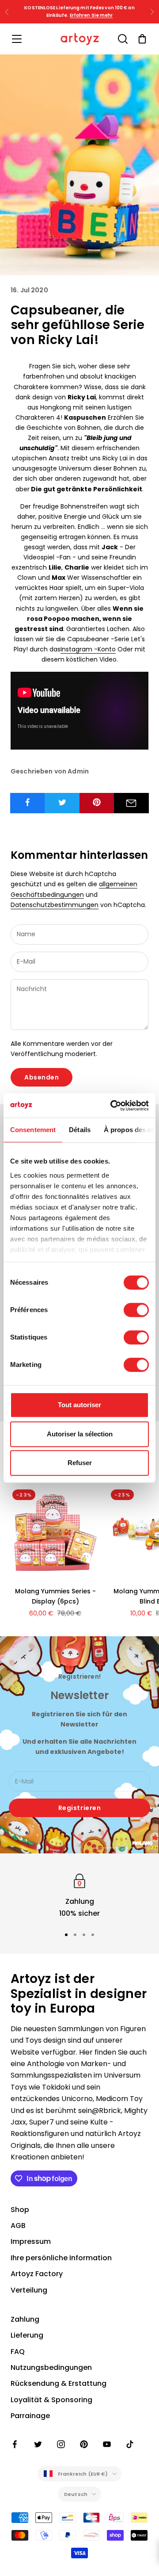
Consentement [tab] (33, 1130)
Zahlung (25, 2319)
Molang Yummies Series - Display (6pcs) (55, 1596)
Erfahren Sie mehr (91, 15)
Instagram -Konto (88, 649)
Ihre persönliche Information (61, 2258)
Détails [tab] (80, 1130)
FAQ (18, 2352)
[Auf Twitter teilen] (62, 802)
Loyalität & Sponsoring (51, 2400)
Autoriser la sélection (80, 1434)
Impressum (31, 2241)
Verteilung (29, 2290)
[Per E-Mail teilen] (131, 803)
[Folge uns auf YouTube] (107, 2444)
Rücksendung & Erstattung (59, 2383)
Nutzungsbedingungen (51, 2367)
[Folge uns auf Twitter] (38, 2444)
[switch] (136, 1310)
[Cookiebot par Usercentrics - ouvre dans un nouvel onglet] (112, 1106)
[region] (79, 1895)
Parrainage (30, 2416)
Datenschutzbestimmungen (55, 905)
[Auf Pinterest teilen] (97, 802)
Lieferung (27, 2335)
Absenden (42, 1077)
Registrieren (80, 1808)
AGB (18, 2226)
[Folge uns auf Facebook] (15, 2444)
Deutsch (76, 2494)
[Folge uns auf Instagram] (61, 2444)
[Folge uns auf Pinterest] (84, 2444)
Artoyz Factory (37, 2274)
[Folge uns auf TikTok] (130, 2444)
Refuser (80, 1463)
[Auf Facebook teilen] (28, 802)
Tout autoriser (79, 1405)
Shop (20, 2210)
